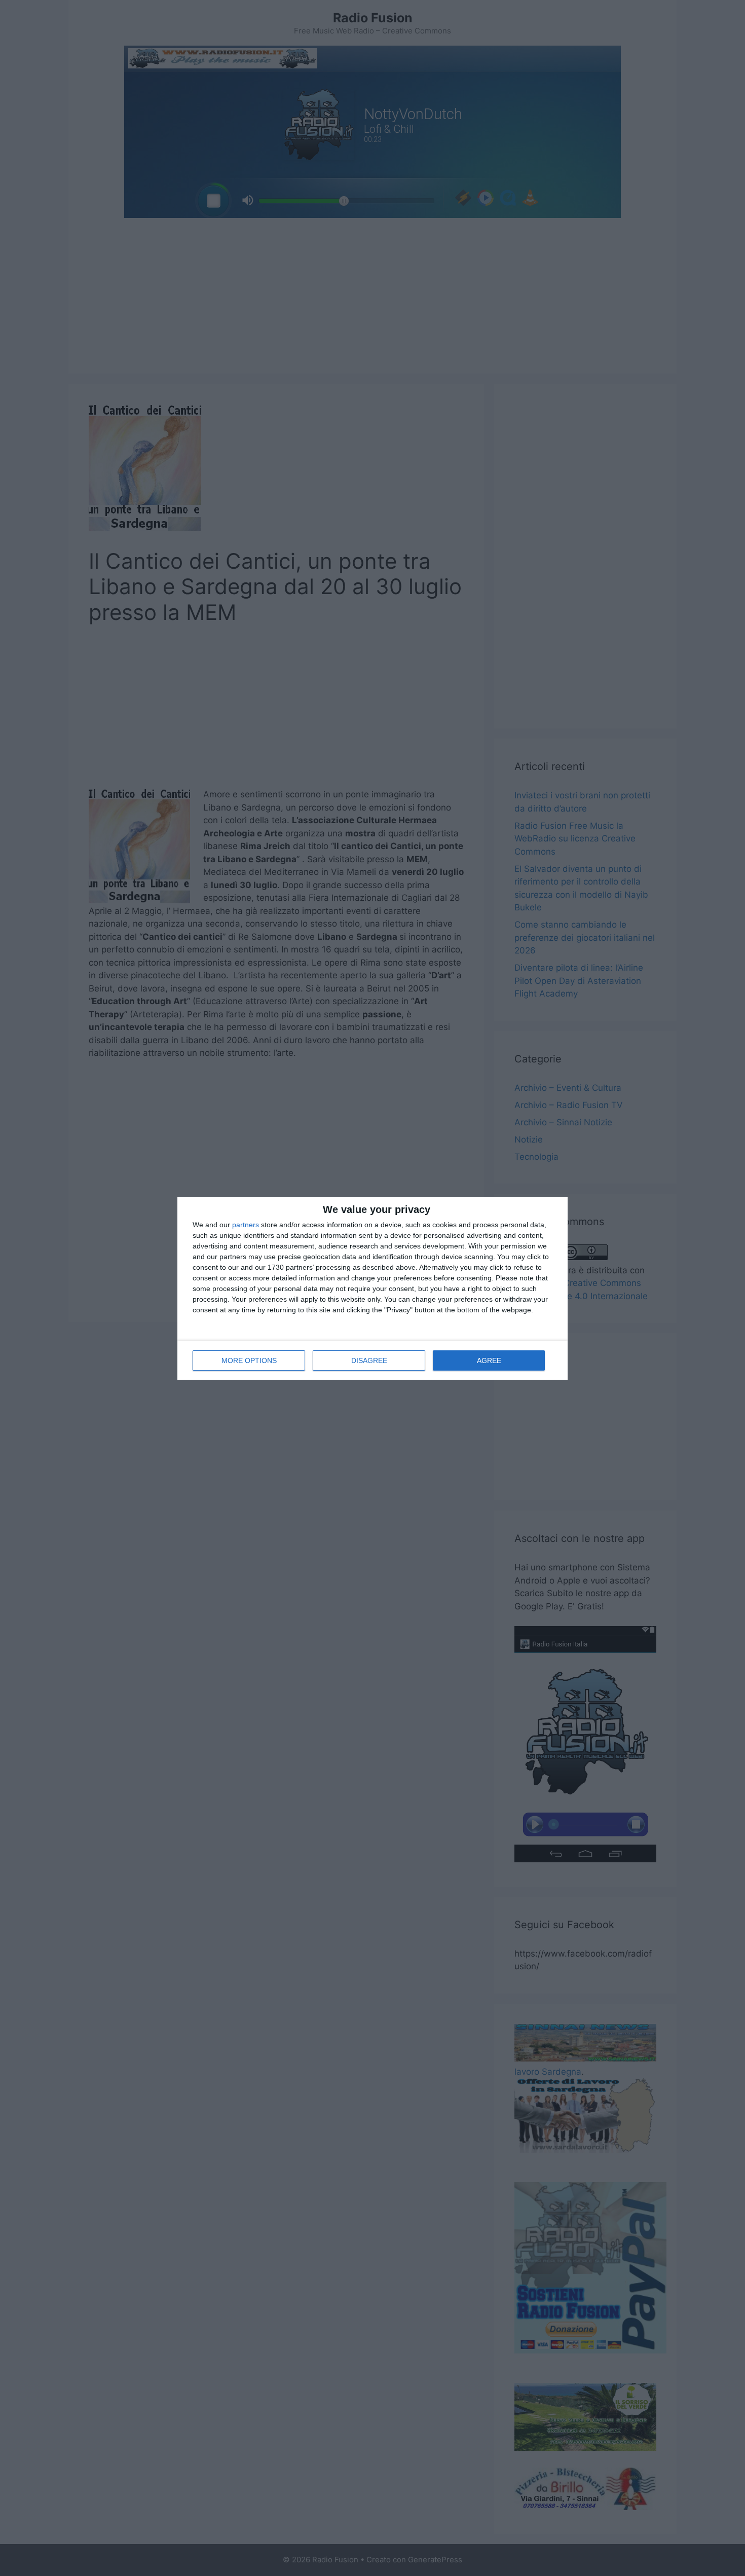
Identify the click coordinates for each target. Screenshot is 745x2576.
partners (246, 1225)
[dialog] (372, 1288)
